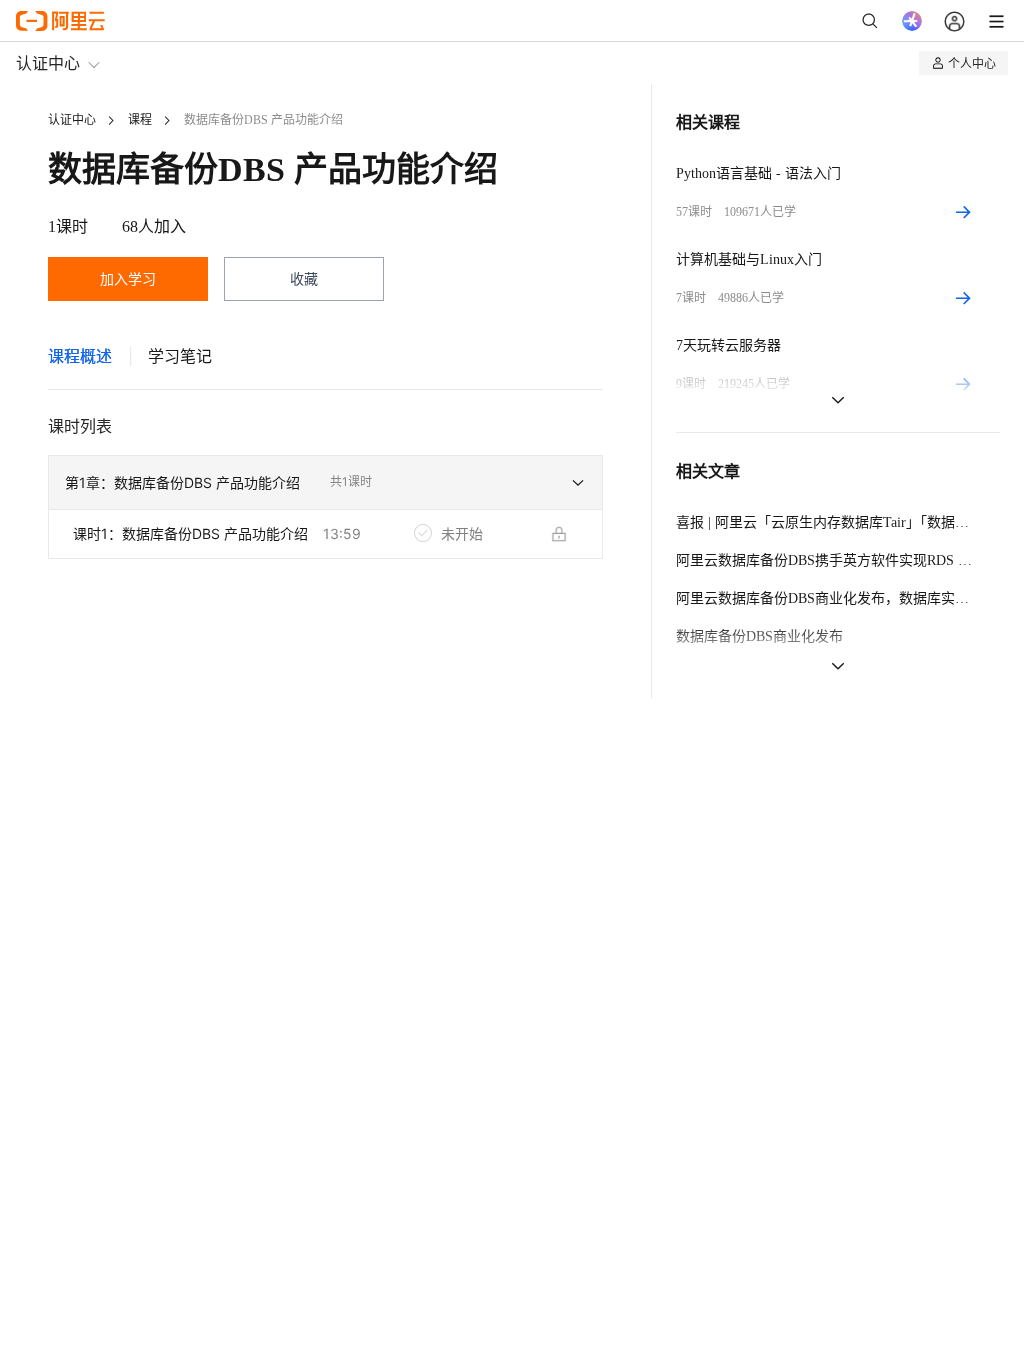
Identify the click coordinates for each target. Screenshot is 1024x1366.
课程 (140, 120)
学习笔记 (180, 356)
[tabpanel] (325, 511)
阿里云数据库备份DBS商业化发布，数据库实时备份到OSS (826, 598)
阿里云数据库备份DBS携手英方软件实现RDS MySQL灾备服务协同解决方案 (826, 560)
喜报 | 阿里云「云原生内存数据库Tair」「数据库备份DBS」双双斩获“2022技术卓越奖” (826, 522)
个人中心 (972, 62)
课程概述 (80, 356)
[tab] (80, 356)
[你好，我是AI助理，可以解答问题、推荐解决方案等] (912, 21)
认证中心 (48, 62)
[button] (325, 483)
